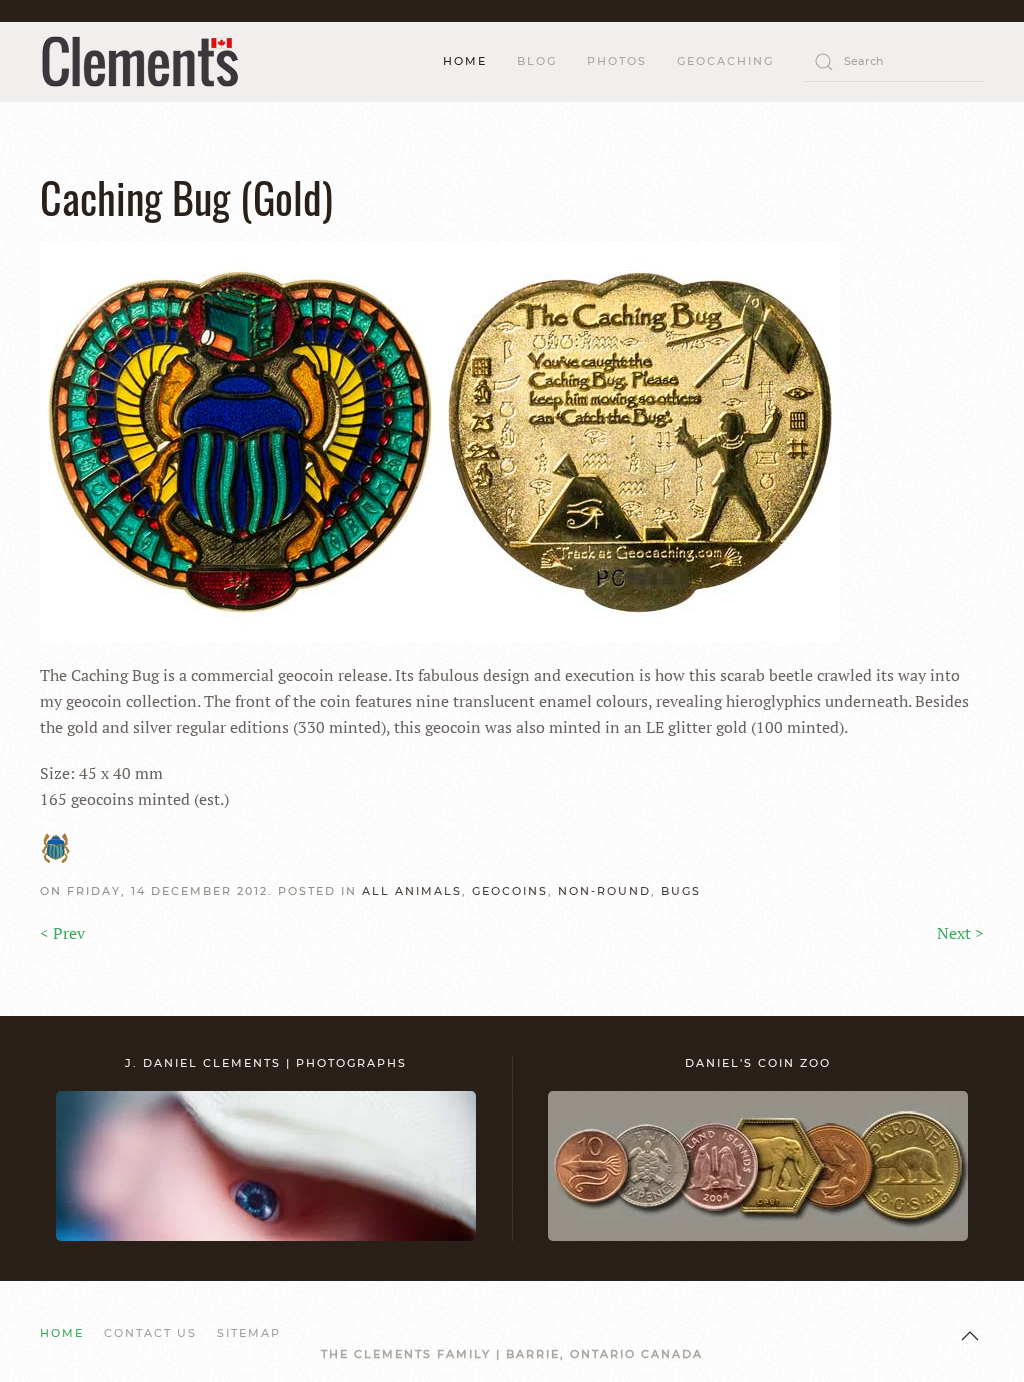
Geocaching (725, 61)
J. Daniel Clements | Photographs (266, 1063)
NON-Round (604, 891)
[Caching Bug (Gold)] (440, 440)
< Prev (62, 933)
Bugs (681, 891)
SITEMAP (249, 1333)
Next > (960, 933)
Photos (617, 61)
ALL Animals (412, 891)
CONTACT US (150, 1333)
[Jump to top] (970, 1336)
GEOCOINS (510, 891)
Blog (537, 61)
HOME (465, 61)
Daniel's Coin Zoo (758, 1063)
